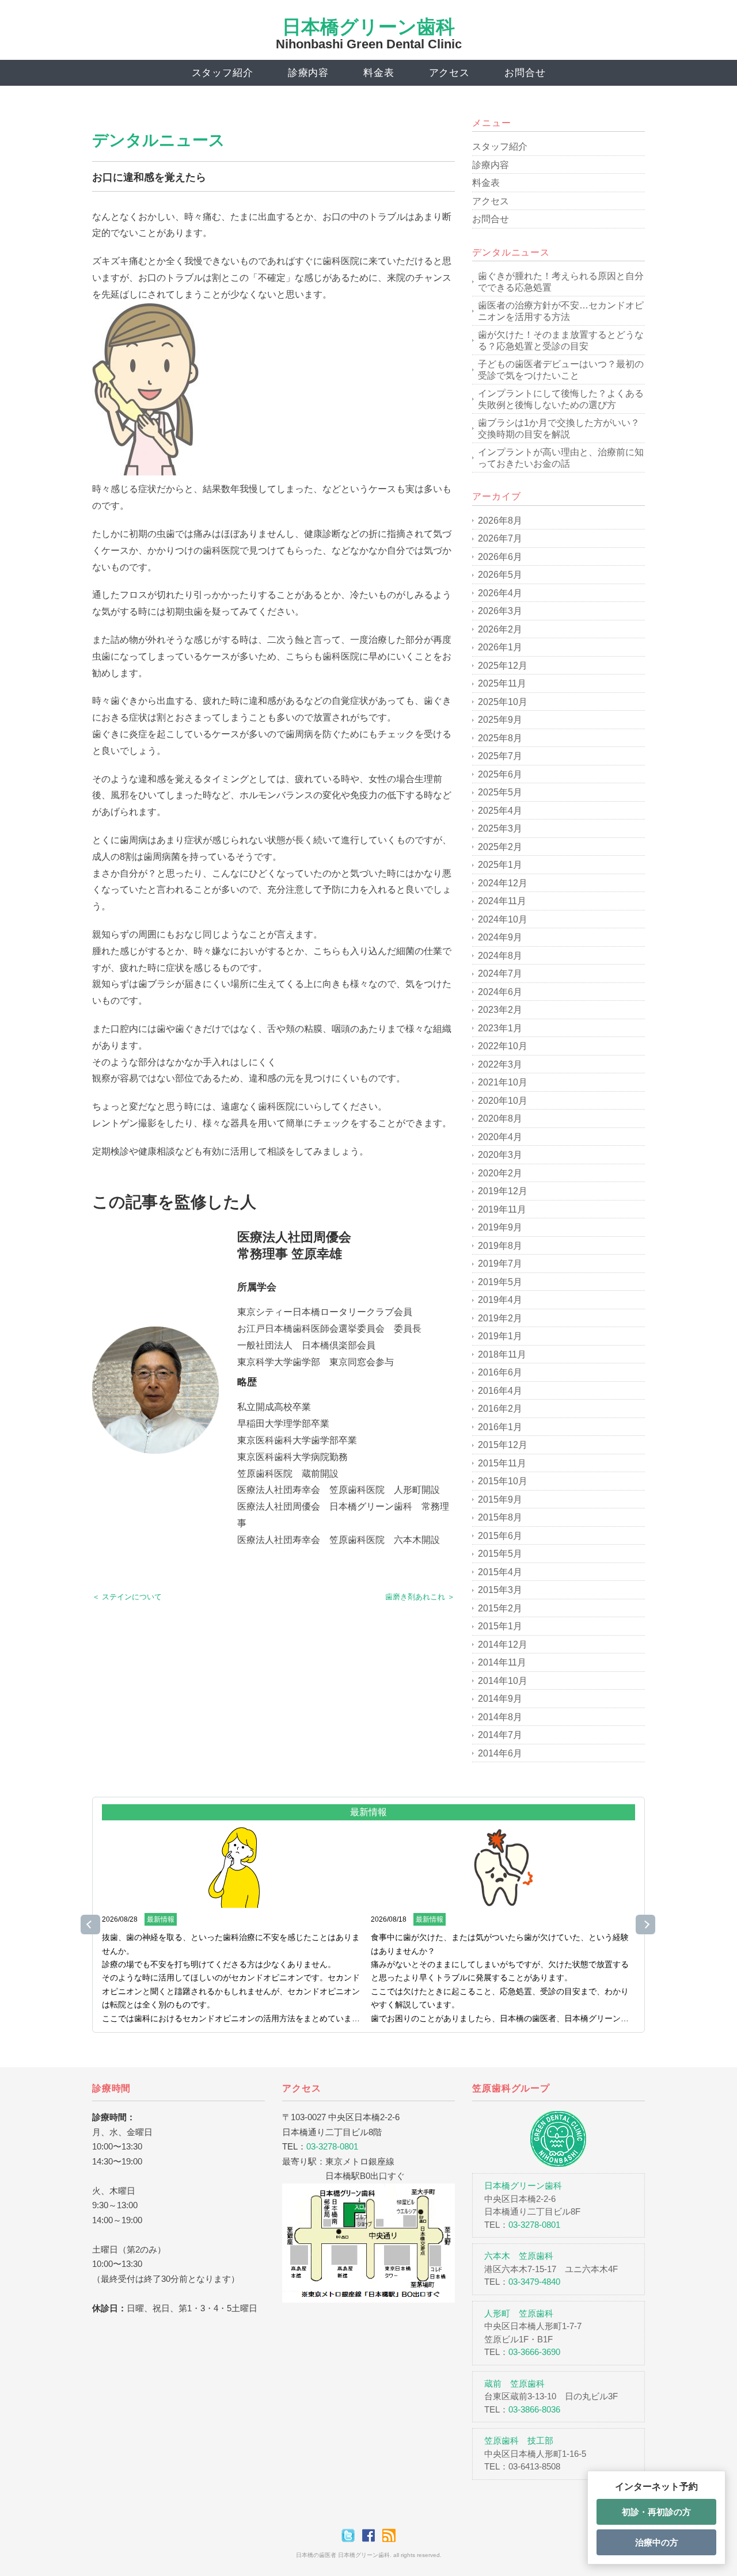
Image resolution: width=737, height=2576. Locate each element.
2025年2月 (500, 847)
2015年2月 (500, 1608)
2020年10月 (503, 1101)
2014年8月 (500, 1717)
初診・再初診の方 (656, 2512)
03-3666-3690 (534, 2352)
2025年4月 (500, 811)
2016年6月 (500, 1372)
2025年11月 (502, 683)
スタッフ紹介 (223, 73)
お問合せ (525, 73)
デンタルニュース (159, 140)
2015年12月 (503, 1445)
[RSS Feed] (389, 2535)
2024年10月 (503, 919)
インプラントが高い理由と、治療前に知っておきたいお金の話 (561, 458)
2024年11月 (502, 901)
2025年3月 (500, 828)
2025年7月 (500, 756)
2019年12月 (503, 1191)
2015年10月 (503, 1481)
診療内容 (308, 73)
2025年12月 (503, 666)
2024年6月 (500, 992)
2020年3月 (500, 1155)
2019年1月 (500, 1336)
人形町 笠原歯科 (519, 2313)
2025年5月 (500, 792)
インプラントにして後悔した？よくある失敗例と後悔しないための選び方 (561, 399)
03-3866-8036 (534, 2409)
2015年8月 (500, 1517)
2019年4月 (500, 1300)
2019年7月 (500, 1264)
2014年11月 (502, 1662)
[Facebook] (371, 2535)
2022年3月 (500, 1064)
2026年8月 (500, 521)
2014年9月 (500, 1699)
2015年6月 (500, 1536)
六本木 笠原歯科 (519, 2256)
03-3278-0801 (332, 2146)
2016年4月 (500, 1391)
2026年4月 (500, 593)
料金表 (379, 73)
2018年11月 (502, 1354)
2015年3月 (500, 1590)
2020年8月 (500, 1119)
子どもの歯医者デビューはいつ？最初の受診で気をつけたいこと (561, 370)
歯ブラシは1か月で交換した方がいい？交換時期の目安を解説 (559, 428)
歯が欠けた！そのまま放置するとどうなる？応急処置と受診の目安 (561, 340)
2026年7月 (500, 538)
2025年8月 (500, 738)
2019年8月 (500, 1246)
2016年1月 (500, 1427)
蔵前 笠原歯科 (514, 2383)
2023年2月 (500, 1010)
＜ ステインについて (127, 1597)
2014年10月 (503, 1681)
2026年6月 (500, 557)
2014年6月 (500, 1753)
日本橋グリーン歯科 (368, 27)
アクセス (449, 73)
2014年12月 (503, 1645)
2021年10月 (503, 1082)
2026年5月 (500, 575)
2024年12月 (503, 883)
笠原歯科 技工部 (519, 2440)
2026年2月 (500, 629)
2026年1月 (500, 647)
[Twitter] (351, 2535)
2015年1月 (500, 1626)
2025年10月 (503, 702)
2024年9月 (500, 937)
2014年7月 (500, 1735)
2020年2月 (500, 1173)
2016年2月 (500, 1409)
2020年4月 (500, 1137)
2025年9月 (500, 720)
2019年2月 (500, 1318)
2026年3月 (500, 611)
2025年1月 (500, 865)
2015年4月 (500, 1572)
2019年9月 (500, 1227)
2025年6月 (500, 774)
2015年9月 (500, 1500)
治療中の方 (657, 2542)
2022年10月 (503, 1046)
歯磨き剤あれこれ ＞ (420, 1597)
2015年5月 (500, 1554)
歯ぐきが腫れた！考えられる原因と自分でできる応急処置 (561, 282)
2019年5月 (500, 1282)
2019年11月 (502, 1209)
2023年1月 (500, 1028)
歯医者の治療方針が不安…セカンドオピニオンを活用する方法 (561, 311)
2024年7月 (500, 973)
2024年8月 (500, 956)
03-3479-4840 (534, 2282)
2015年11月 (502, 1463)
